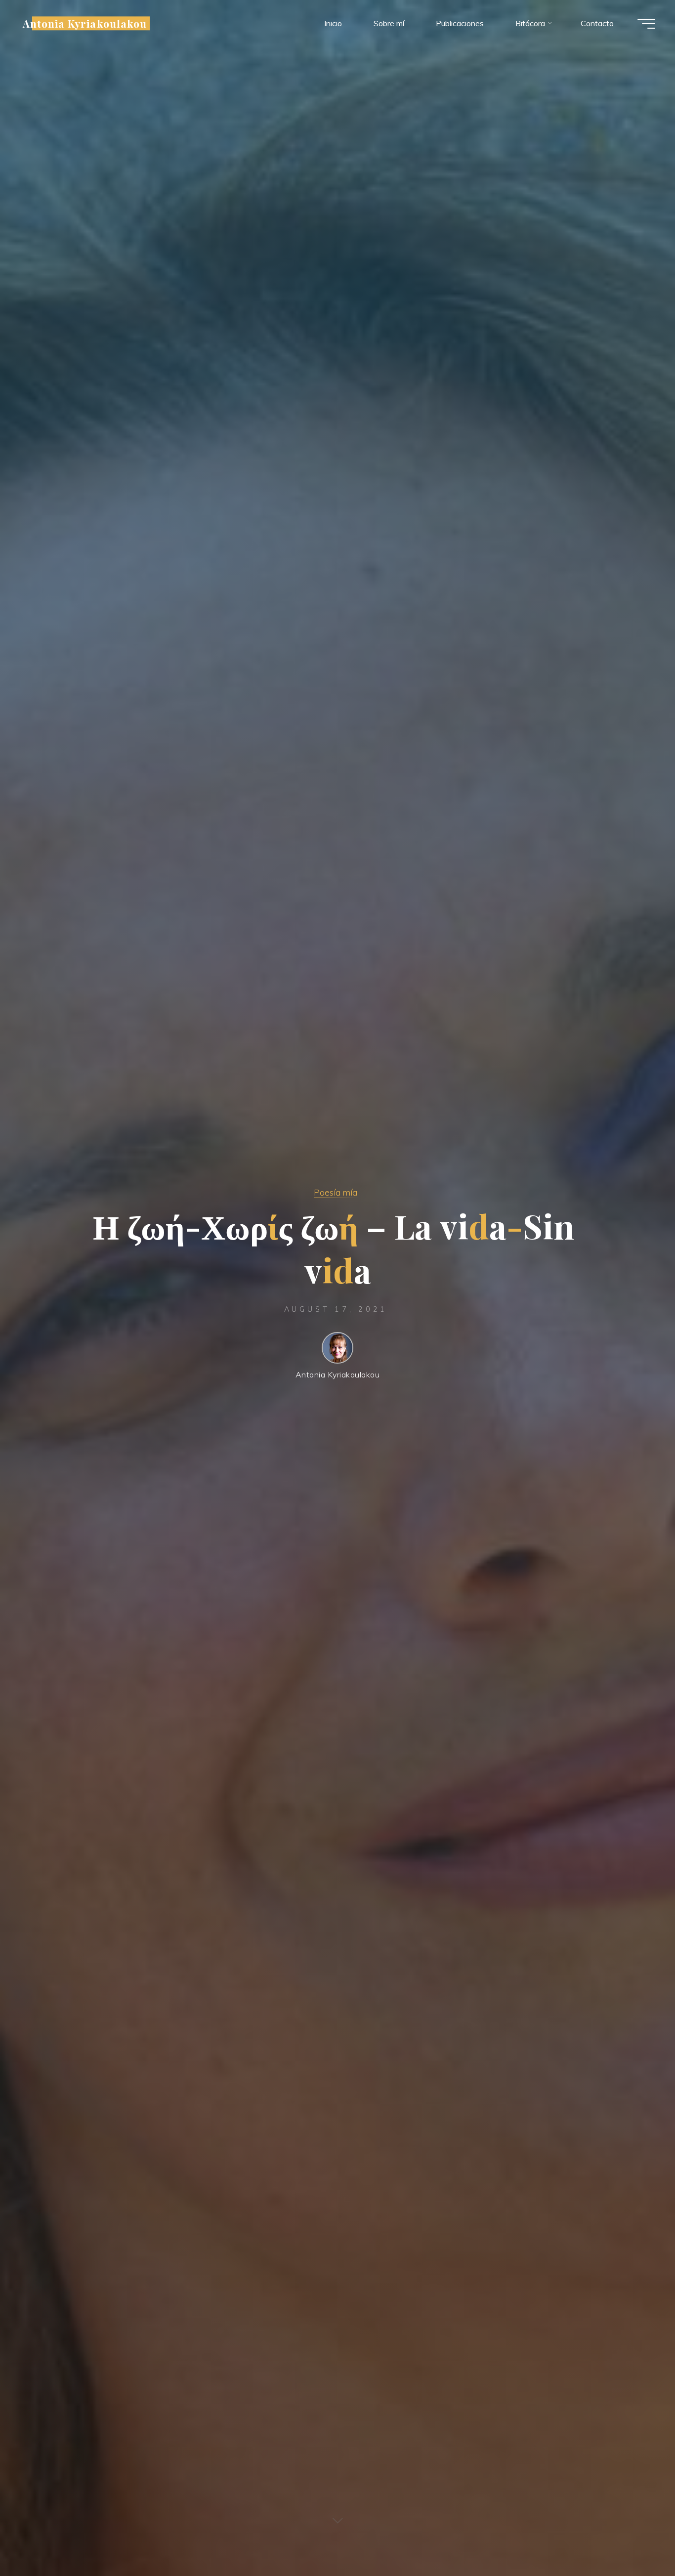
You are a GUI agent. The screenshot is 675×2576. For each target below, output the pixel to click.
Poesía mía (336, 1192)
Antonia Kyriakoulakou (85, 23)
